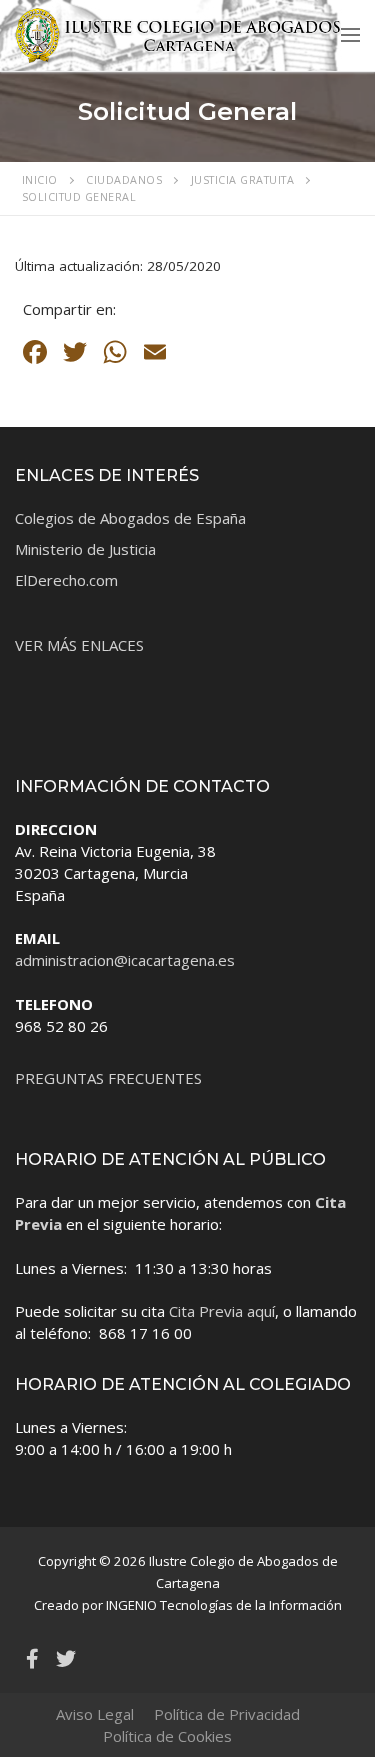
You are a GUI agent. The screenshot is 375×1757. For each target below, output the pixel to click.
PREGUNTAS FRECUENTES (108, 1078)
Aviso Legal (95, 1714)
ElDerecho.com (66, 580)
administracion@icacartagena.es (125, 960)
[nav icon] (350, 34)
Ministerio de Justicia (85, 549)
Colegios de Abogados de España (130, 518)
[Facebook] (32, 1659)
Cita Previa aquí (222, 1311)
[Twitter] (66, 1659)
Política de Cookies (167, 1736)
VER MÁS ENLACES (79, 645)
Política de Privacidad (227, 1714)
